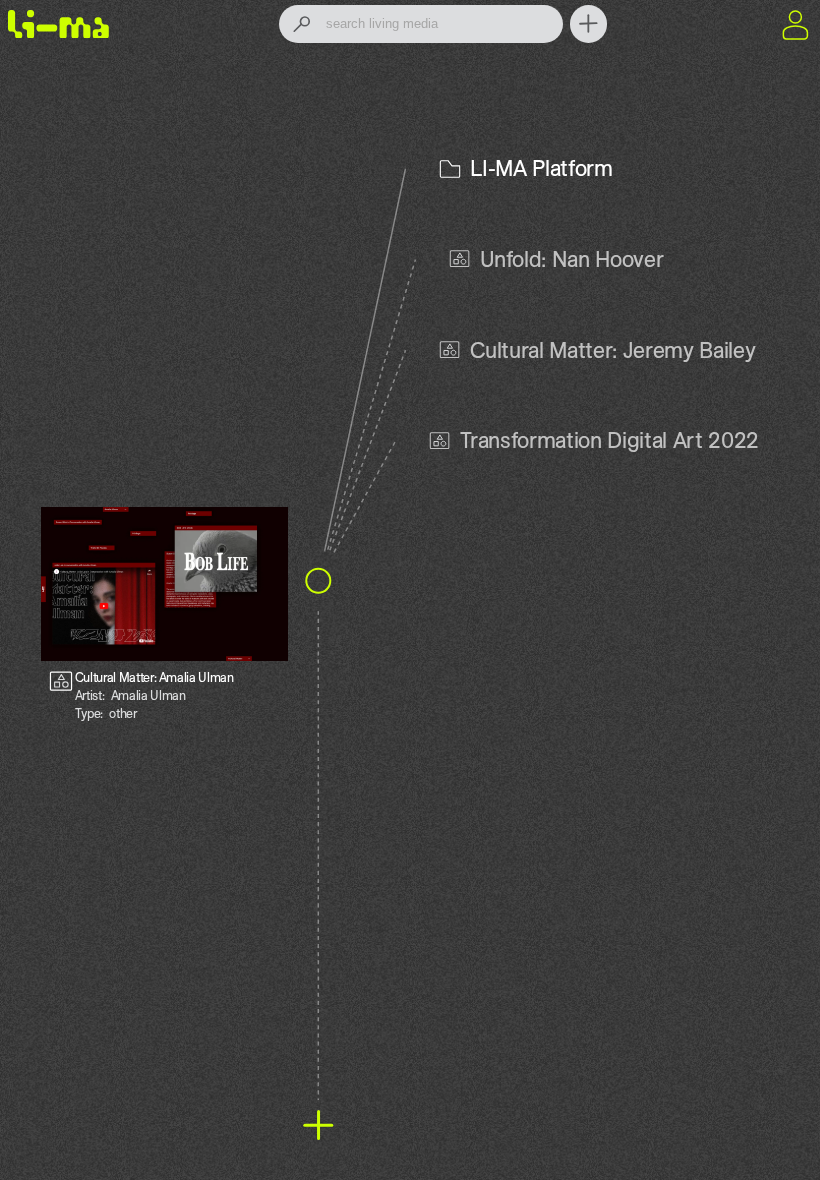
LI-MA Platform (541, 168)
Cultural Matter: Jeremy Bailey (613, 350)
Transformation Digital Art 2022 (610, 440)
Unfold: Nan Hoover (572, 259)
